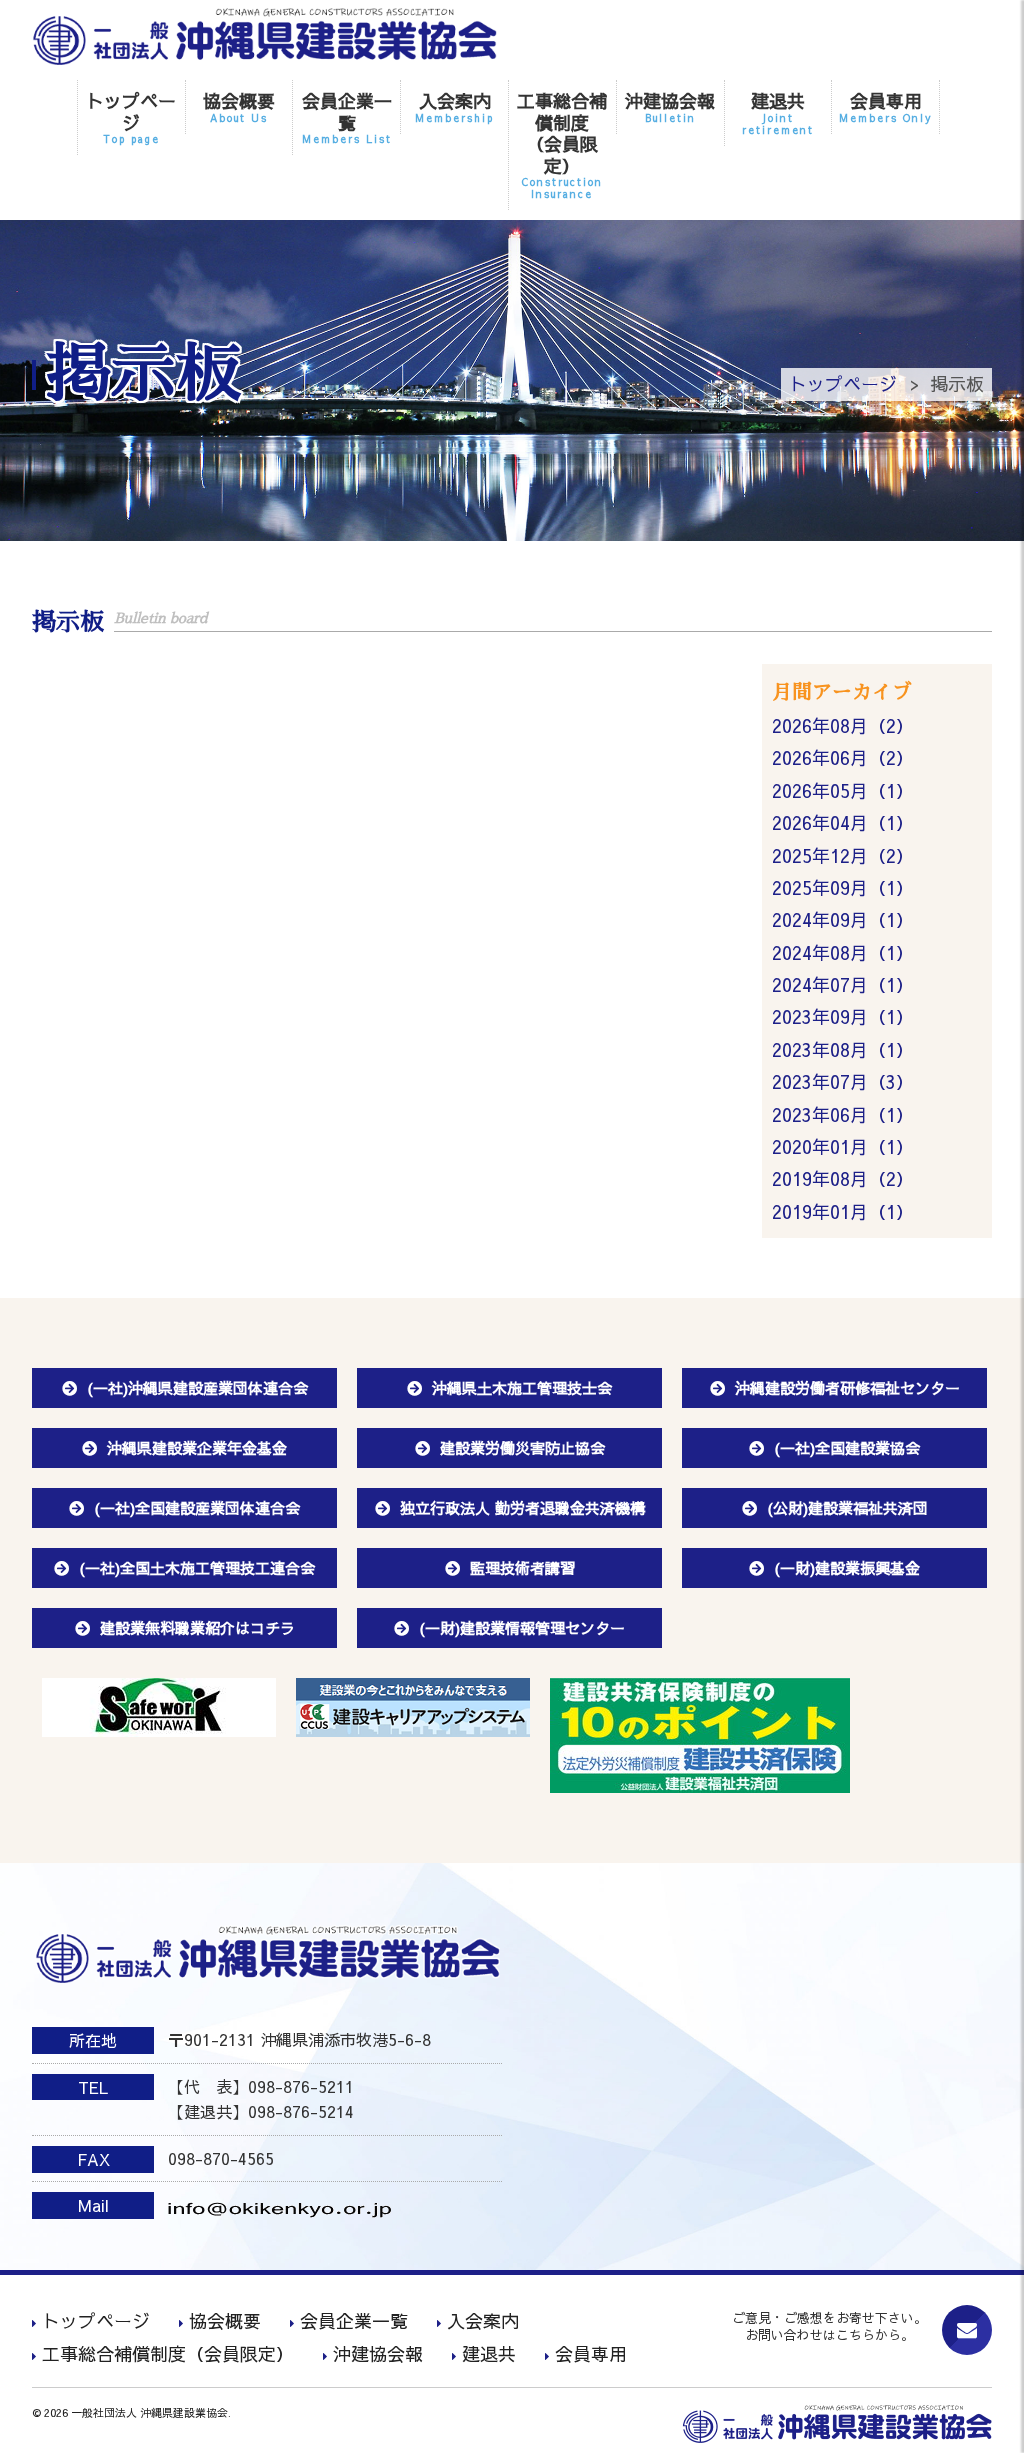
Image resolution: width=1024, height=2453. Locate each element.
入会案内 (454, 106)
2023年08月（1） (843, 1049)
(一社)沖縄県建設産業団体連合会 (197, 1387)
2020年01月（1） (843, 1146)
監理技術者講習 (522, 1567)
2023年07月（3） (843, 1081)
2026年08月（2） (843, 725)
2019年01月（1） (843, 1211)
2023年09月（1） (843, 1016)
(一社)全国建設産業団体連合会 (197, 1507)
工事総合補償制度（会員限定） (562, 144)
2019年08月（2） (843, 1178)
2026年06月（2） (843, 757)
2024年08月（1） (843, 952)
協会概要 (239, 106)
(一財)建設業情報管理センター (522, 1627)
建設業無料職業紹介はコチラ (197, 1627)
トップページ (131, 117)
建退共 (778, 112)
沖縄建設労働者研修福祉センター (847, 1387)
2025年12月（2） (843, 855)
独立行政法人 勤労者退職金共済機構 (522, 1507)
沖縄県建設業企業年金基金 (197, 1447)
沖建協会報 (670, 106)
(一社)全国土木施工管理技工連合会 (197, 1567)
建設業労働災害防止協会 (522, 1447)
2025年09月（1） (843, 887)
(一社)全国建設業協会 (847, 1447)
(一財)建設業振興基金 (847, 1567)
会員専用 (886, 106)
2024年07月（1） (843, 984)
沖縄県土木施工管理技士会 (522, 1387)
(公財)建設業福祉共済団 (847, 1507)
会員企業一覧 (347, 117)
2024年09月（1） (843, 919)
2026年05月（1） (843, 790)
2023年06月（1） (843, 1114)
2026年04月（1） (843, 822)
